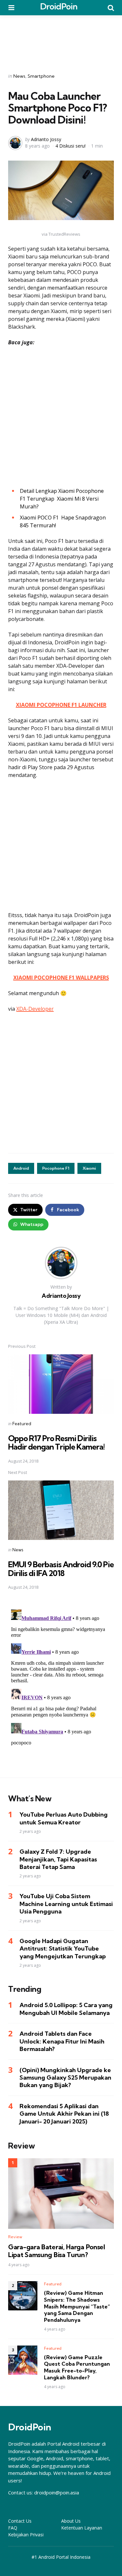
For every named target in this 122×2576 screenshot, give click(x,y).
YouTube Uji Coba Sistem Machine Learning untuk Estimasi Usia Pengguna (66, 1904)
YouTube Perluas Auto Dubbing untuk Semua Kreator (64, 1818)
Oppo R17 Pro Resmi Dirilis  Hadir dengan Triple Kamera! (56, 1442)
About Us (71, 2521)
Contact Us (20, 2521)
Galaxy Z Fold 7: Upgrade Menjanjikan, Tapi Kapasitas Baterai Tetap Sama (58, 1859)
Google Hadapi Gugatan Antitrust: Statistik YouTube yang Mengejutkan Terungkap (63, 1949)
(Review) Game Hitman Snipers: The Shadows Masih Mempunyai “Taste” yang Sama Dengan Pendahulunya (77, 2306)
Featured (22, 1424)
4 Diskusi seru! (70, 146)
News (19, 76)
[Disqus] (61, 1688)
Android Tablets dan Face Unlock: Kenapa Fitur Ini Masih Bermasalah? (62, 2041)
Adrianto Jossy (46, 139)
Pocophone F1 (56, 1168)
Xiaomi (89, 1168)
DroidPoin (59, 6)
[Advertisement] (61, 40)
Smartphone (41, 76)
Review (15, 2237)
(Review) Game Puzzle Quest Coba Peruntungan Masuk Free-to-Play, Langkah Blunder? (77, 2367)
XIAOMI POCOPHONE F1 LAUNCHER (61, 705)
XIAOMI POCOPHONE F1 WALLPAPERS (61, 978)
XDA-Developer (35, 1009)
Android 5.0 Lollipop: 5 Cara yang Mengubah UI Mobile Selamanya (66, 2009)
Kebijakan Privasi (26, 2535)
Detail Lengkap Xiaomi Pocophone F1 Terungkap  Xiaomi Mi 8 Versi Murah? (62, 499)
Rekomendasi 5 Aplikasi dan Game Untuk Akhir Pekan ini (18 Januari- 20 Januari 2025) (64, 2114)
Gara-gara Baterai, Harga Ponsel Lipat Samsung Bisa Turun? (57, 2251)
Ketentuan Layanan (82, 2528)
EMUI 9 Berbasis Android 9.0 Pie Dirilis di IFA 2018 (61, 1569)
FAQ (13, 2528)
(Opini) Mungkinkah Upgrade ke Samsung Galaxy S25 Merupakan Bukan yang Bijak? (65, 2078)
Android (21, 1168)
